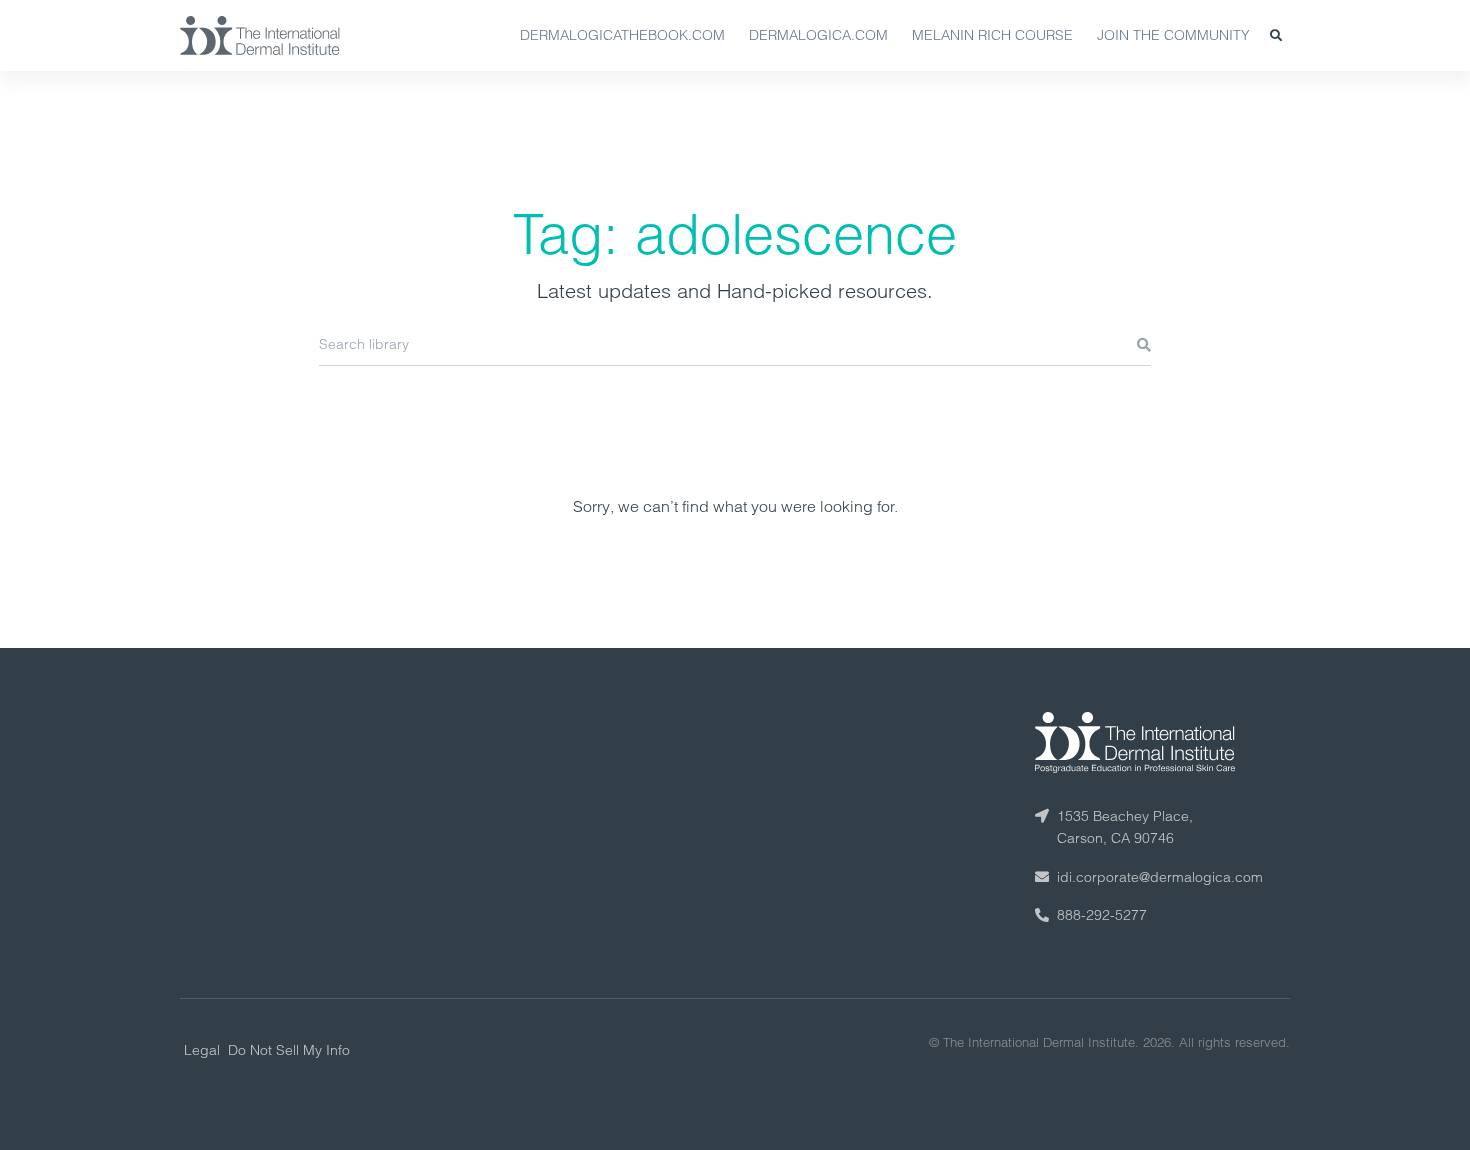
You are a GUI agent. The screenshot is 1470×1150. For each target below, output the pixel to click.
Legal (202, 1050)
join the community (1173, 35)
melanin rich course (992, 35)
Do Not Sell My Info (289, 1050)
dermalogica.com (818, 35)
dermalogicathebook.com (622, 35)
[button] (1276, 36)
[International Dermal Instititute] (260, 35)
